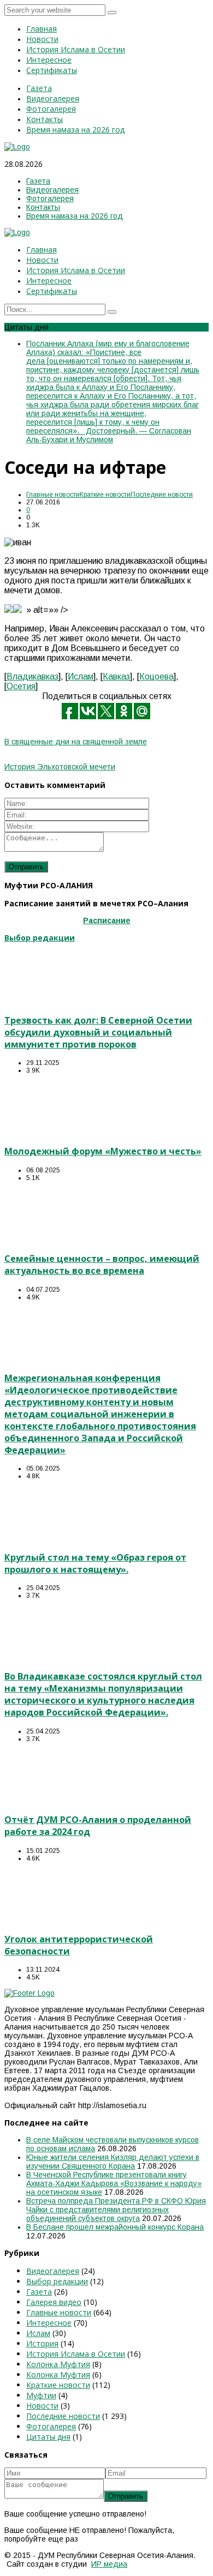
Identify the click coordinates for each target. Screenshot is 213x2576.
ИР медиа (109, 2564)
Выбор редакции (57, 2281)
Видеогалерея (53, 2271)
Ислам (81, 676)
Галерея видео (54, 2302)
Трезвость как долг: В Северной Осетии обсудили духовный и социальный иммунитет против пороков (98, 1032)
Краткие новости (105, 495)
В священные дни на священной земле (76, 742)
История (42, 2343)
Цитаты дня (48, 2437)
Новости (42, 2406)
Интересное (49, 2323)
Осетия (21, 686)
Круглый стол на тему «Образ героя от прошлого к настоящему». (95, 1563)
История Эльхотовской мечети (60, 767)
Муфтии (41, 2395)
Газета (39, 2292)
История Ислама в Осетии (76, 2354)
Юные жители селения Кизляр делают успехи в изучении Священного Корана (113, 2162)
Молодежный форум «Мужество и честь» (103, 1151)
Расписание (107, 920)
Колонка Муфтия (58, 2364)
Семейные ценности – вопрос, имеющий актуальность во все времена (102, 1265)
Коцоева (156, 676)
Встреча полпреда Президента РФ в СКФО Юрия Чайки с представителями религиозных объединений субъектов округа (116, 2210)
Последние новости (162, 495)
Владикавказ (32, 676)
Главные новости (53, 495)
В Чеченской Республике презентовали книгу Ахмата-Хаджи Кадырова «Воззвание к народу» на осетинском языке (114, 2183)
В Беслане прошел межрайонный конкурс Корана (115, 2227)
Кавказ (116, 676)
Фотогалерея (51, 2426)
